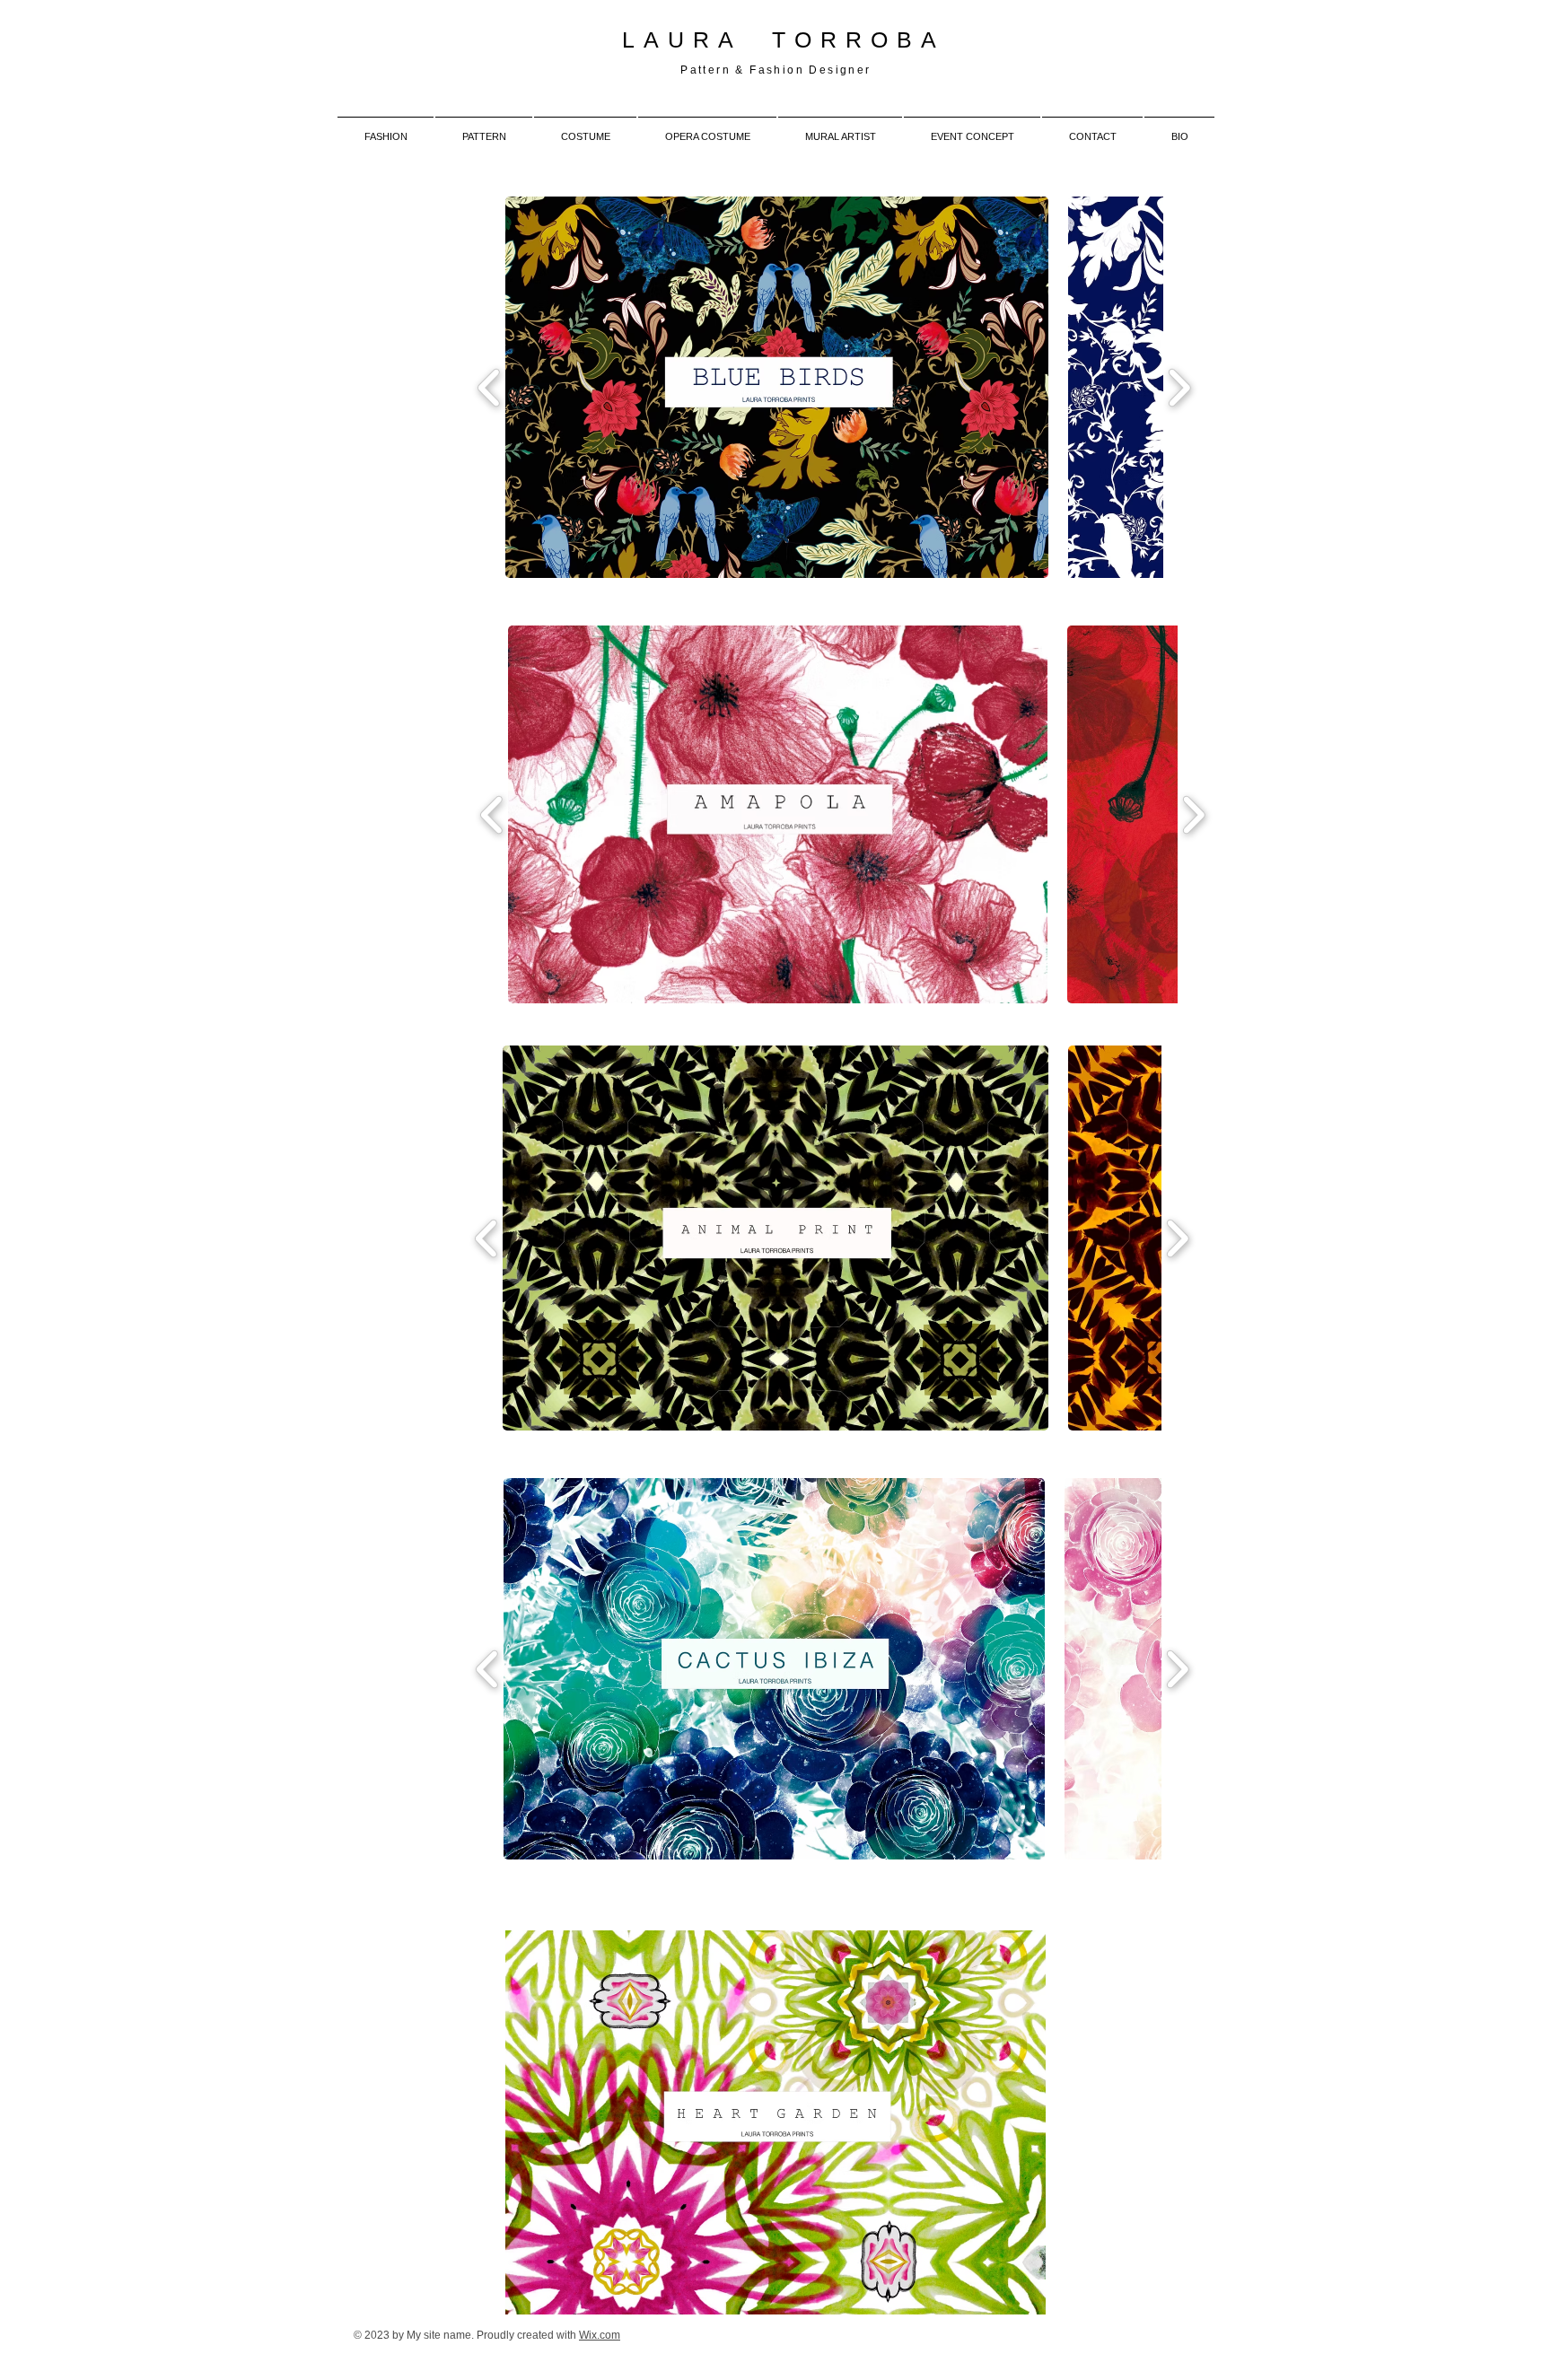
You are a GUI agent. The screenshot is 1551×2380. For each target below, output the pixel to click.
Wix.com (600, 2335)
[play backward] (490, 387)
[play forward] (1179, 387)
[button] (777, 387)
